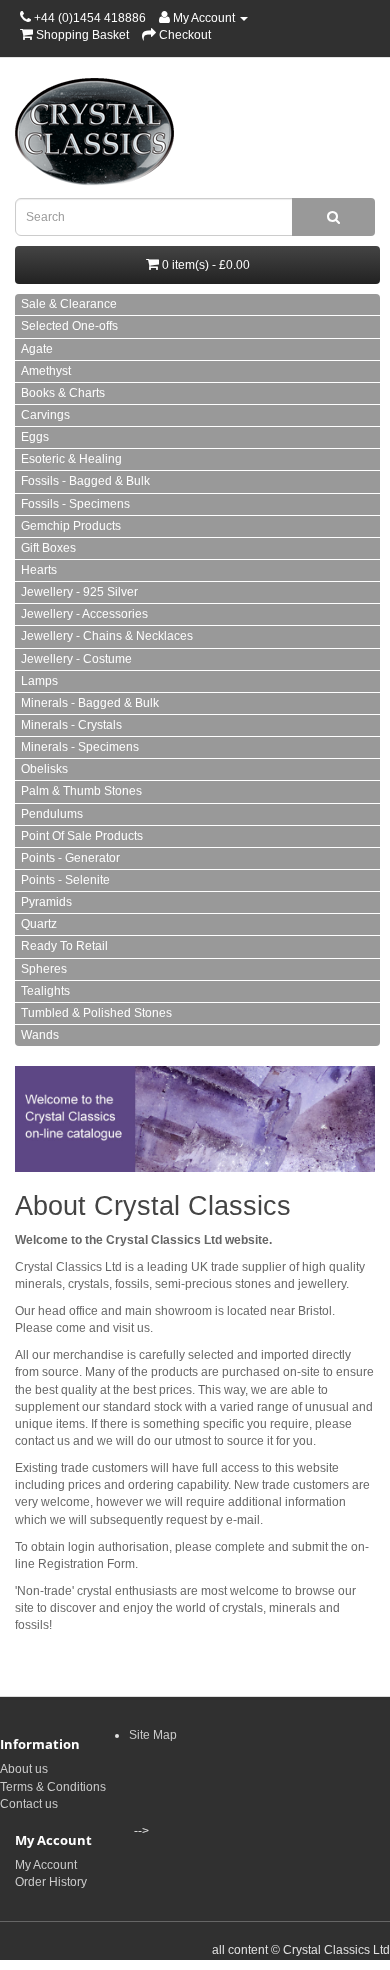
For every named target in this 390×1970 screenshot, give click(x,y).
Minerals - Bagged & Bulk (90, 703)
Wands (40, 1035)
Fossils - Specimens (75, 504)
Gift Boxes (48, 548)
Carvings (45, 415)
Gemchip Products (71, 526)
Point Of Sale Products (82, 836)
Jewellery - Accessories (84, 614)
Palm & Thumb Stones (81, 791)
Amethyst (46, 371)
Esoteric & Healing (71, 459)
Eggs (35, 437)
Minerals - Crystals (71, 725)
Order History (51, 1882)
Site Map (153, 1735)
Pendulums (52, 814)
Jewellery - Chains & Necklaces (107, 636)
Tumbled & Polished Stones (96, 1013)
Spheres (44, 969)
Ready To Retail (64, 946)
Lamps (39, 681)
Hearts (39, 570)
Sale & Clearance (69, 304)
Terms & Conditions (53, 1787)
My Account (46, 1865)
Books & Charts (63, 393)
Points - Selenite (65, 880)
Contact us (29, 1804)
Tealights (45, 991)
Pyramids (46, 902)
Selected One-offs (69, 326)
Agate (37, 349)
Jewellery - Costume (76, 659)
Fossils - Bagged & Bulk (85, 481)
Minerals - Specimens (80, 747)
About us (24, 1769)
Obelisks (44, 769)
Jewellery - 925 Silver (79, 592)
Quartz (39, 924)
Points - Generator (70, 858)
